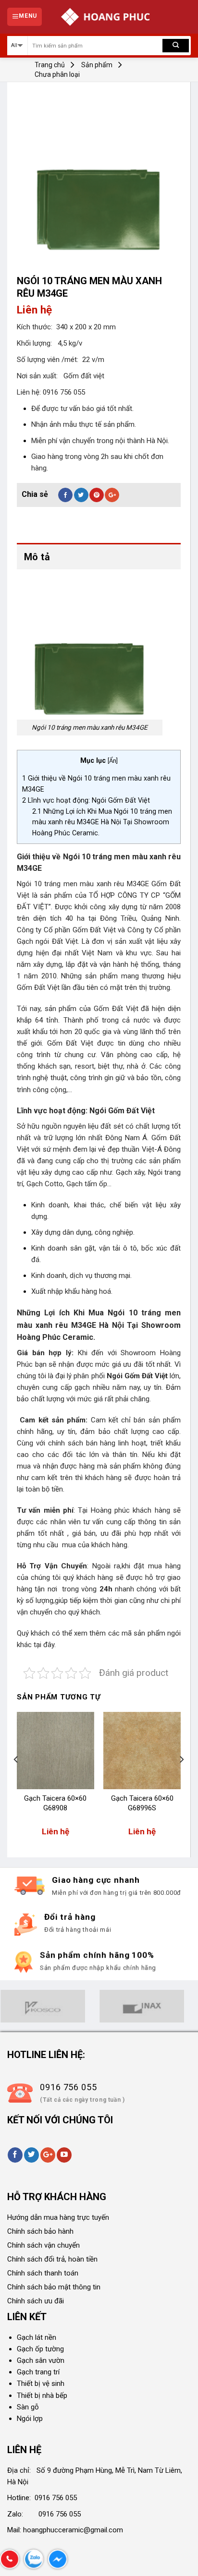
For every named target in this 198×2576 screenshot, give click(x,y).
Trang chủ (50, 65)
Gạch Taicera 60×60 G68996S (142, 1803)
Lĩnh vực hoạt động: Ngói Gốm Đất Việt (86, 800)
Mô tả (37, 557)
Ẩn (113, 761)
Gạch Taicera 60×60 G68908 (55, 1803)
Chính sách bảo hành (40, 2231)
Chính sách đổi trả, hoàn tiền (52, 2259)
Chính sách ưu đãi (36, 2301)
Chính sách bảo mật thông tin (54, 2287)
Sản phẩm (97, 65)
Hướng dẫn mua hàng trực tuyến (58, 2217)
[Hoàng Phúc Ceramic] (105, 17)
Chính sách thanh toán (43, 2273)
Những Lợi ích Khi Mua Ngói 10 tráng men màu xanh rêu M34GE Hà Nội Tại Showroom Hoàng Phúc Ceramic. (102, 822)
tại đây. (45, 1645)
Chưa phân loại (57, 74)
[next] (181, 1779)
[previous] (16, 1779)
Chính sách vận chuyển (43, 2245)
